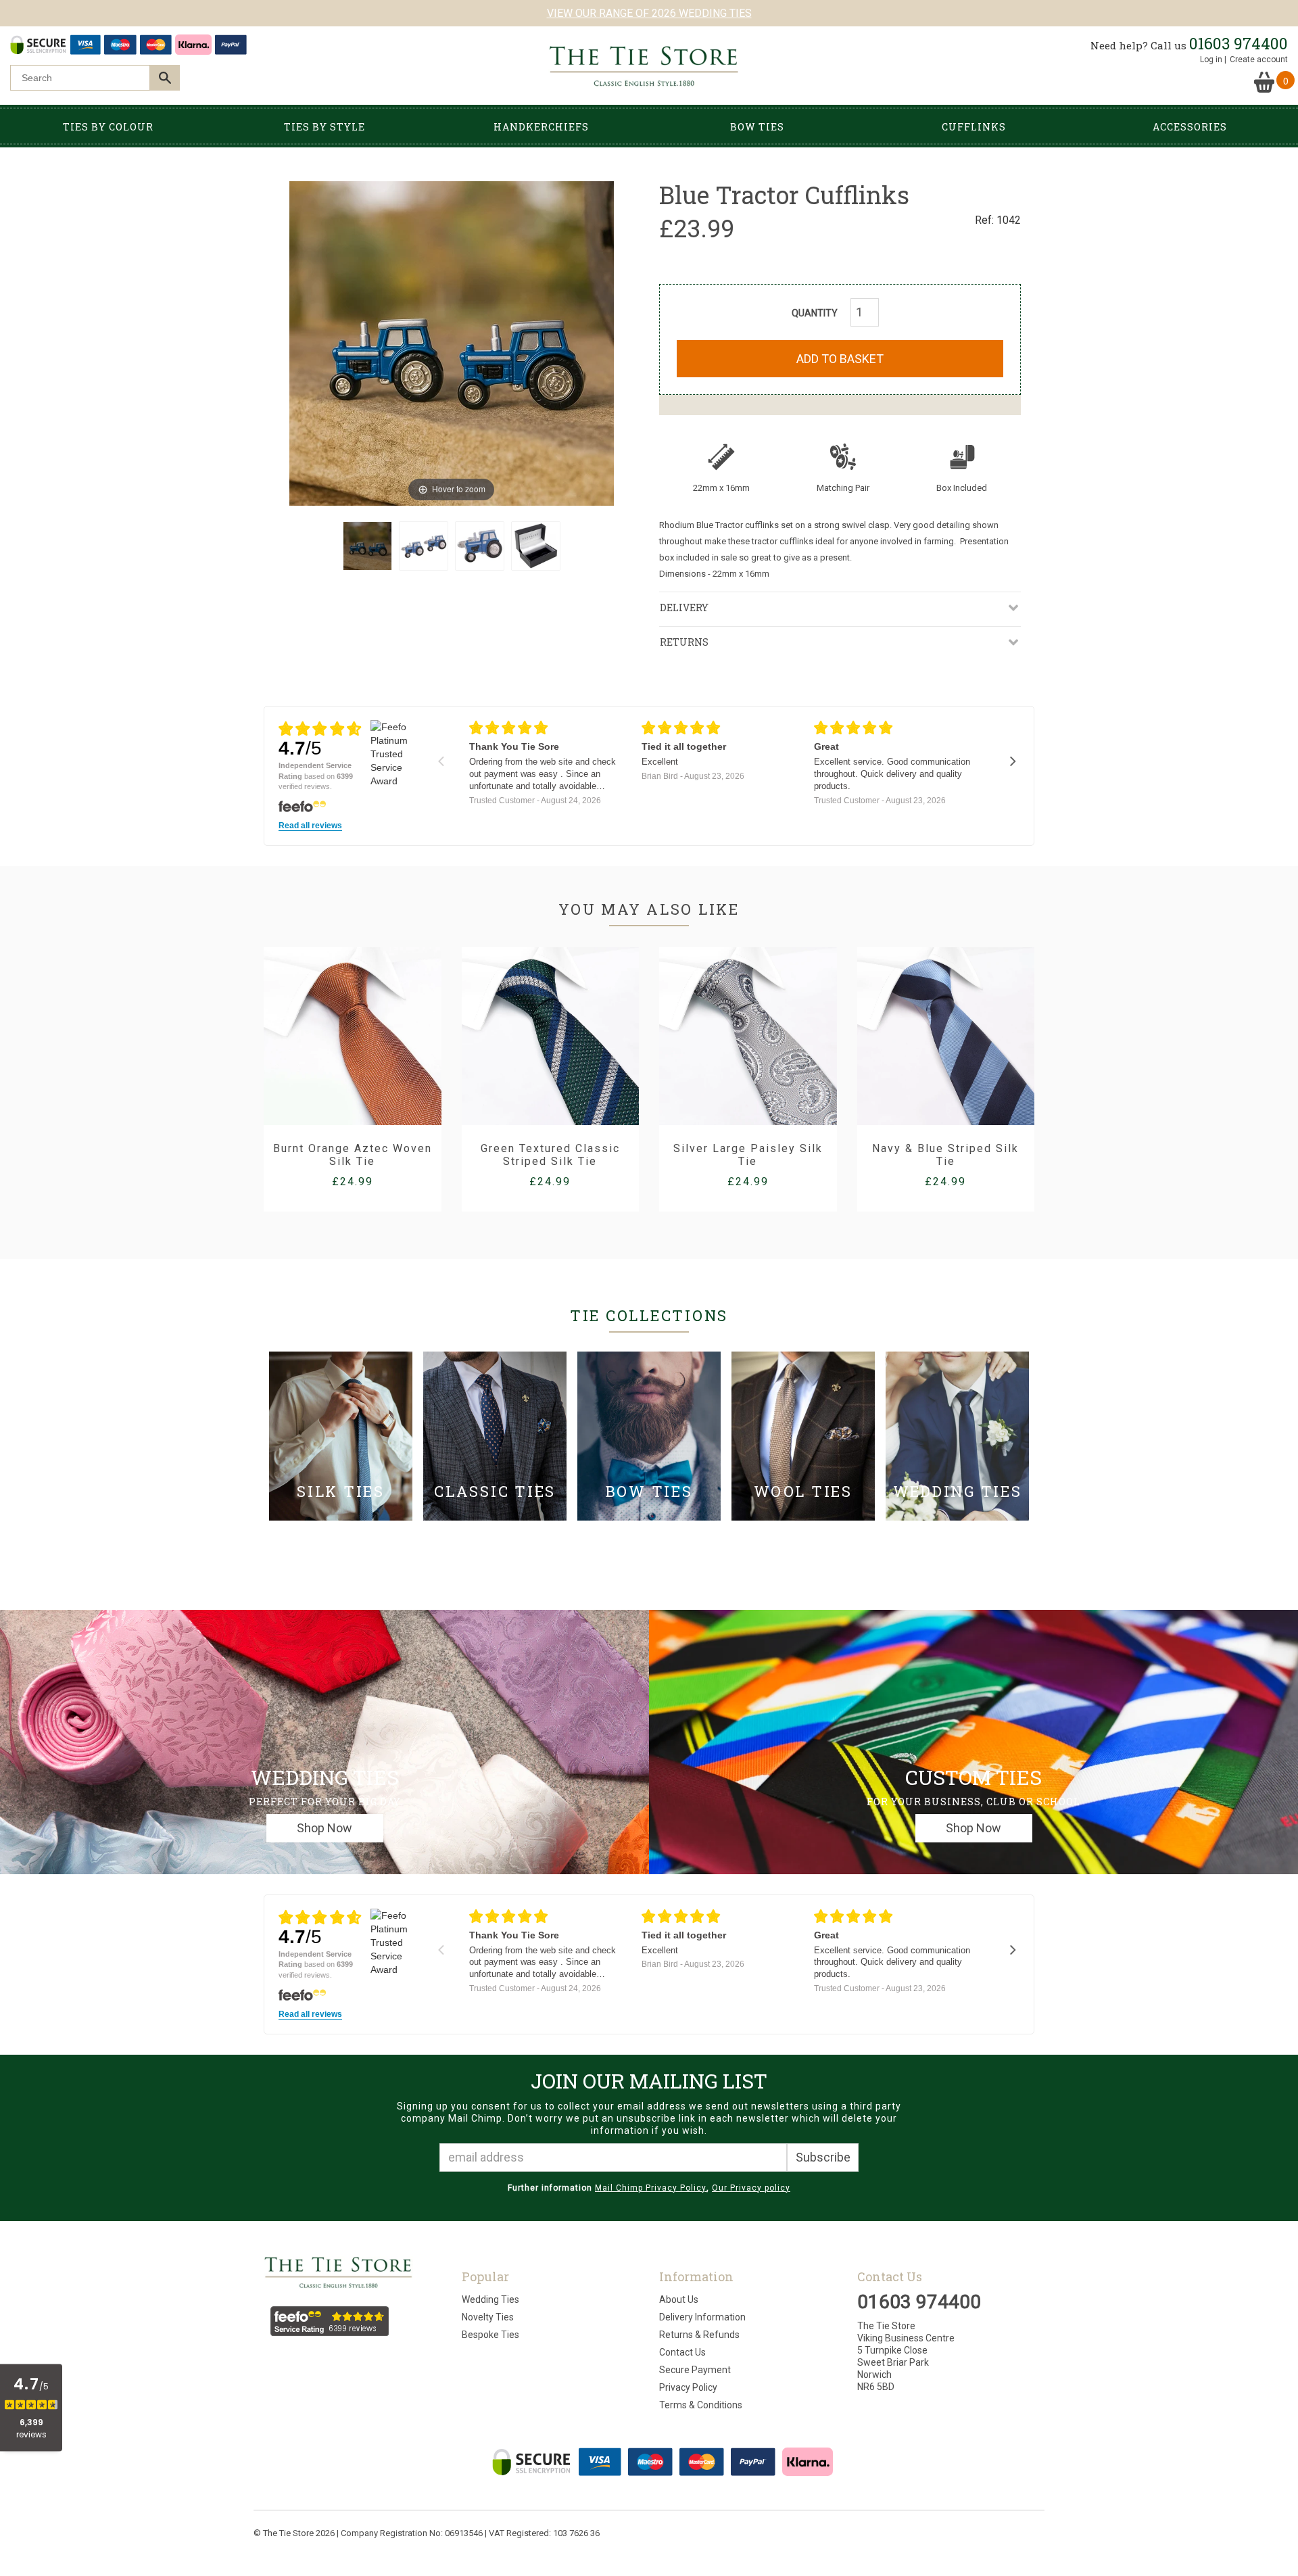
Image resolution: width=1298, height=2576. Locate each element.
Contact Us (682, 2352)
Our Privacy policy (751, 2188)
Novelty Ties (488, 2317)
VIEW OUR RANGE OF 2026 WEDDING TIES (649, 13)
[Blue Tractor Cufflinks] (367, 546)
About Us (679, 2299)
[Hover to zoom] (452, 342)
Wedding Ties (490, 2299)
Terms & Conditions (701, 2405)
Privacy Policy (688, 2387)
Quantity (815, 313)
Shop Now (324, 1828)
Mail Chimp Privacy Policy (651, 2188)
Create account (1259, 59)
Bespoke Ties (490, 2335)
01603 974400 (1239, 43)
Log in (1211, 59)
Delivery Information (702, 2317)
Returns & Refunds (699, 2335)
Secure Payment (695, 2370)
